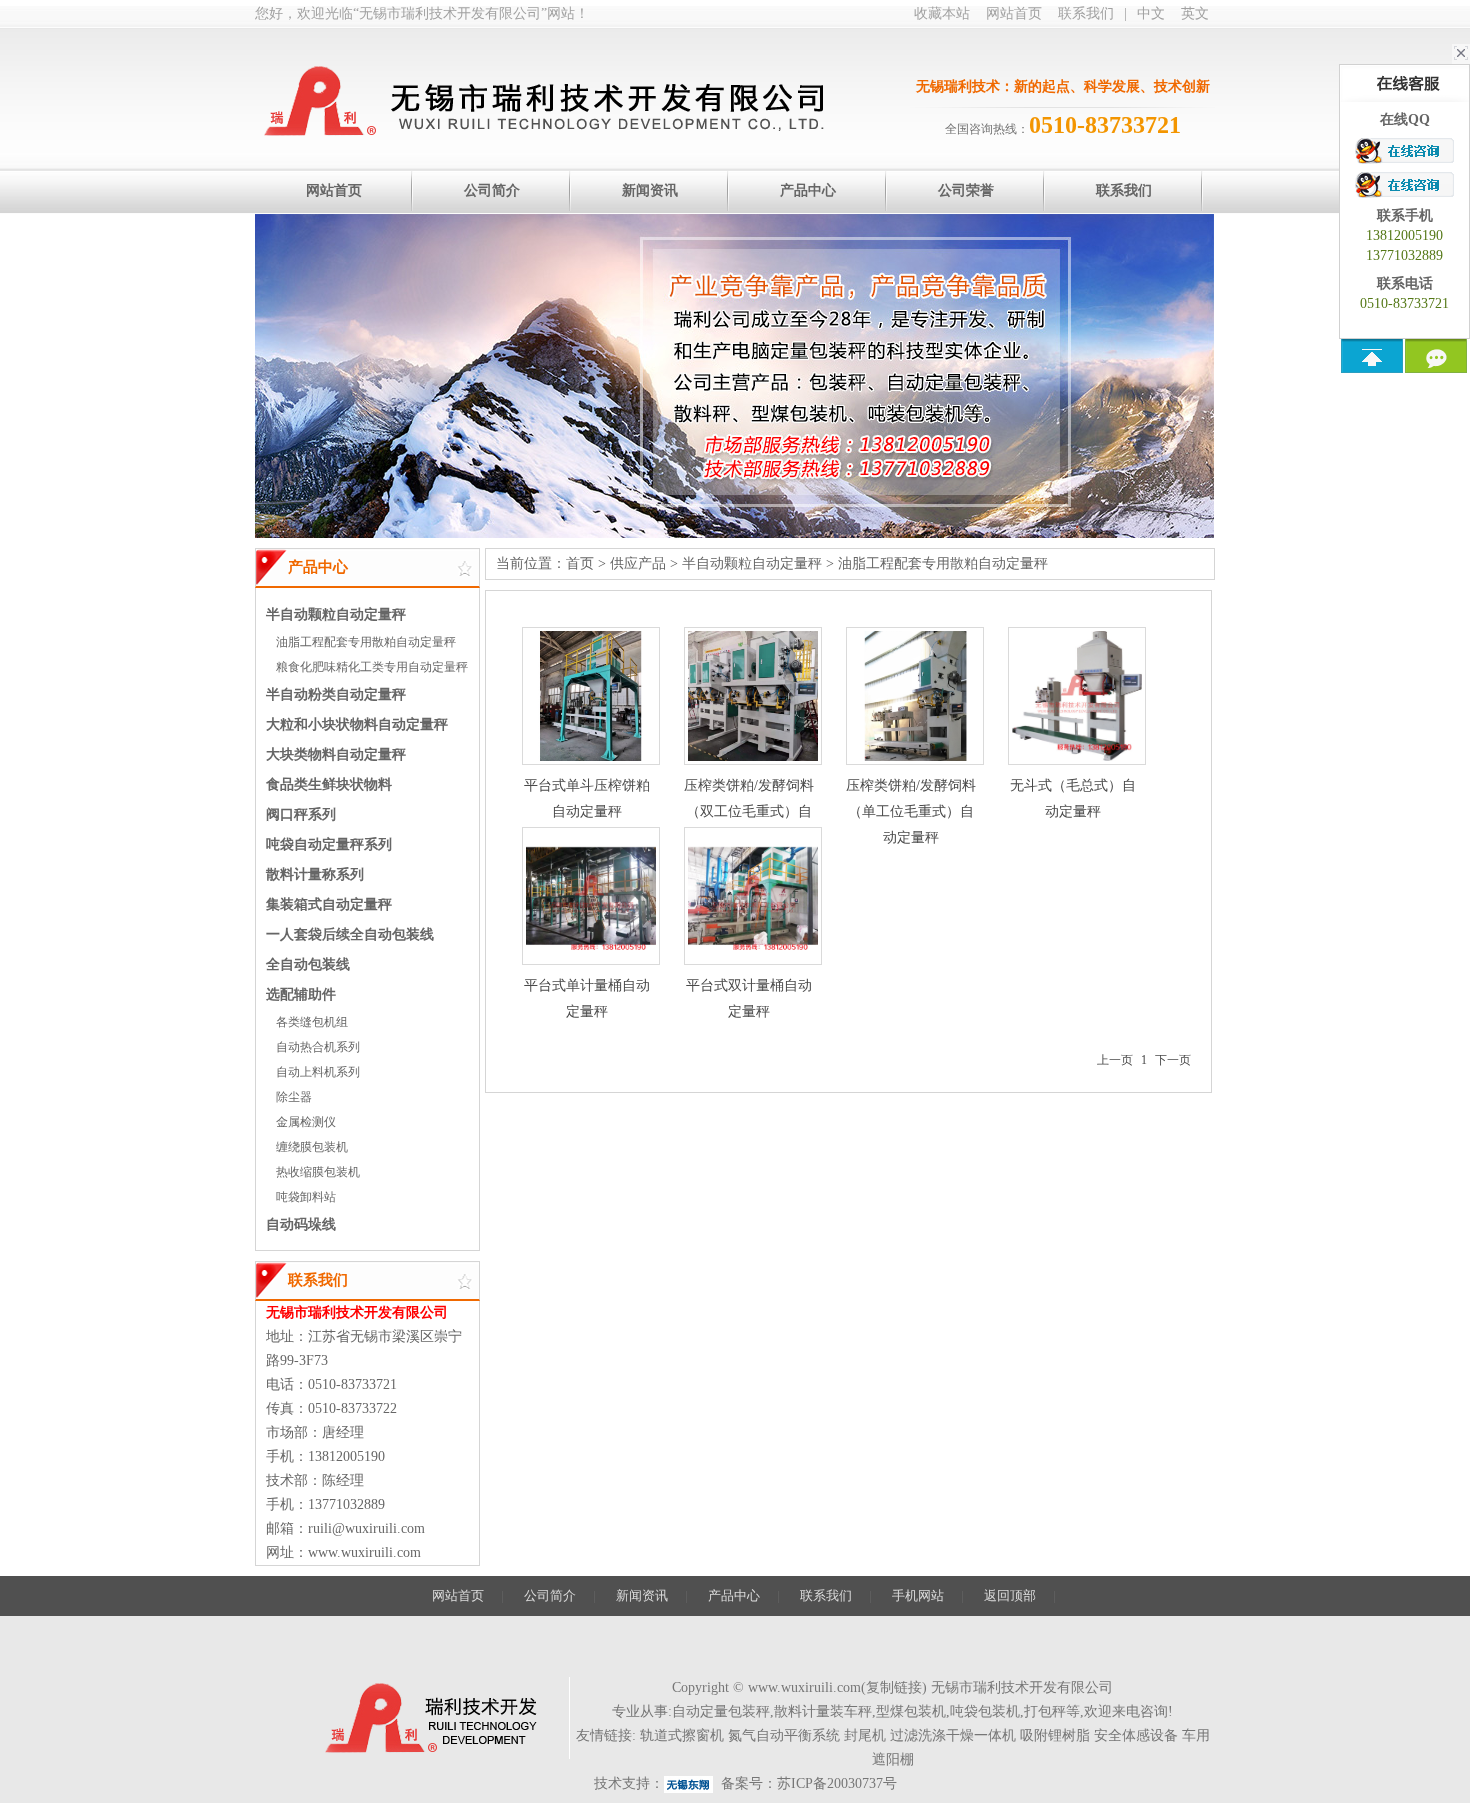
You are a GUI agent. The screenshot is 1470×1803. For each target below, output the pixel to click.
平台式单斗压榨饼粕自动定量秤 (587, 798)
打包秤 (1045, 1711)
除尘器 (294, 1097)
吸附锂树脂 (1055, 1735)
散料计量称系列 (315, 874)
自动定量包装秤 (721, 1711)
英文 (1195, 13)
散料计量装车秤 (823, 1711)
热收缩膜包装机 (318, 1172)
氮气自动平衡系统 (784, 1735)
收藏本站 (942, 13)
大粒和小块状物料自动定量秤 (357, 724)
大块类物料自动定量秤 (336, 754)
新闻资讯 (642, 1595)
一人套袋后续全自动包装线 (350, 934)
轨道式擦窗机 (682, 1735)
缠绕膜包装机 (312, 1147)
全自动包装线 (308, 964)
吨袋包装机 (985, 1711)
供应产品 (638, 563)
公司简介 (550, 1595)
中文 (1151, 13)
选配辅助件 (301, 994)
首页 (580, 563)
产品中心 (734, 1595)
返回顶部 (1010, 1595)
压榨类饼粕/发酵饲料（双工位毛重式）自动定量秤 (749, 811)
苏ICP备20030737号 (837, 1783)
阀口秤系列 (301, 814)
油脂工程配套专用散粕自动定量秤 (366, 642)
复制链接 (894, 1687)
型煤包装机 (911, 1711)
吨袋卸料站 (306, 1197)
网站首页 (1014, 13)
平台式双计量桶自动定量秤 (749, 998)
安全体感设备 (1136, 1735)
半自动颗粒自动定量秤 (336, 614)
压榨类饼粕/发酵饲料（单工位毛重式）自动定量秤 (911, 811)
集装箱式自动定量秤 (329, 904)
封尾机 (865, 1735)
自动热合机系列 (318, 1047)
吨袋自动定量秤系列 (329, 844)
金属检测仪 (306, 1122)
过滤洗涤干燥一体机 (953, 1735)
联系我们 (1086, 13)
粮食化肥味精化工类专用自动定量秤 (372, 667)
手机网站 (918, 1595)
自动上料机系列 (318, 1072)
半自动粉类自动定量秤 (336, 694)
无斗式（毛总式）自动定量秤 (1073, 798)
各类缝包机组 (312, 1022)
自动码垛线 (301, 1224)
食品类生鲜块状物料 (329, 784)
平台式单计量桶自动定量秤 (587, 998)
